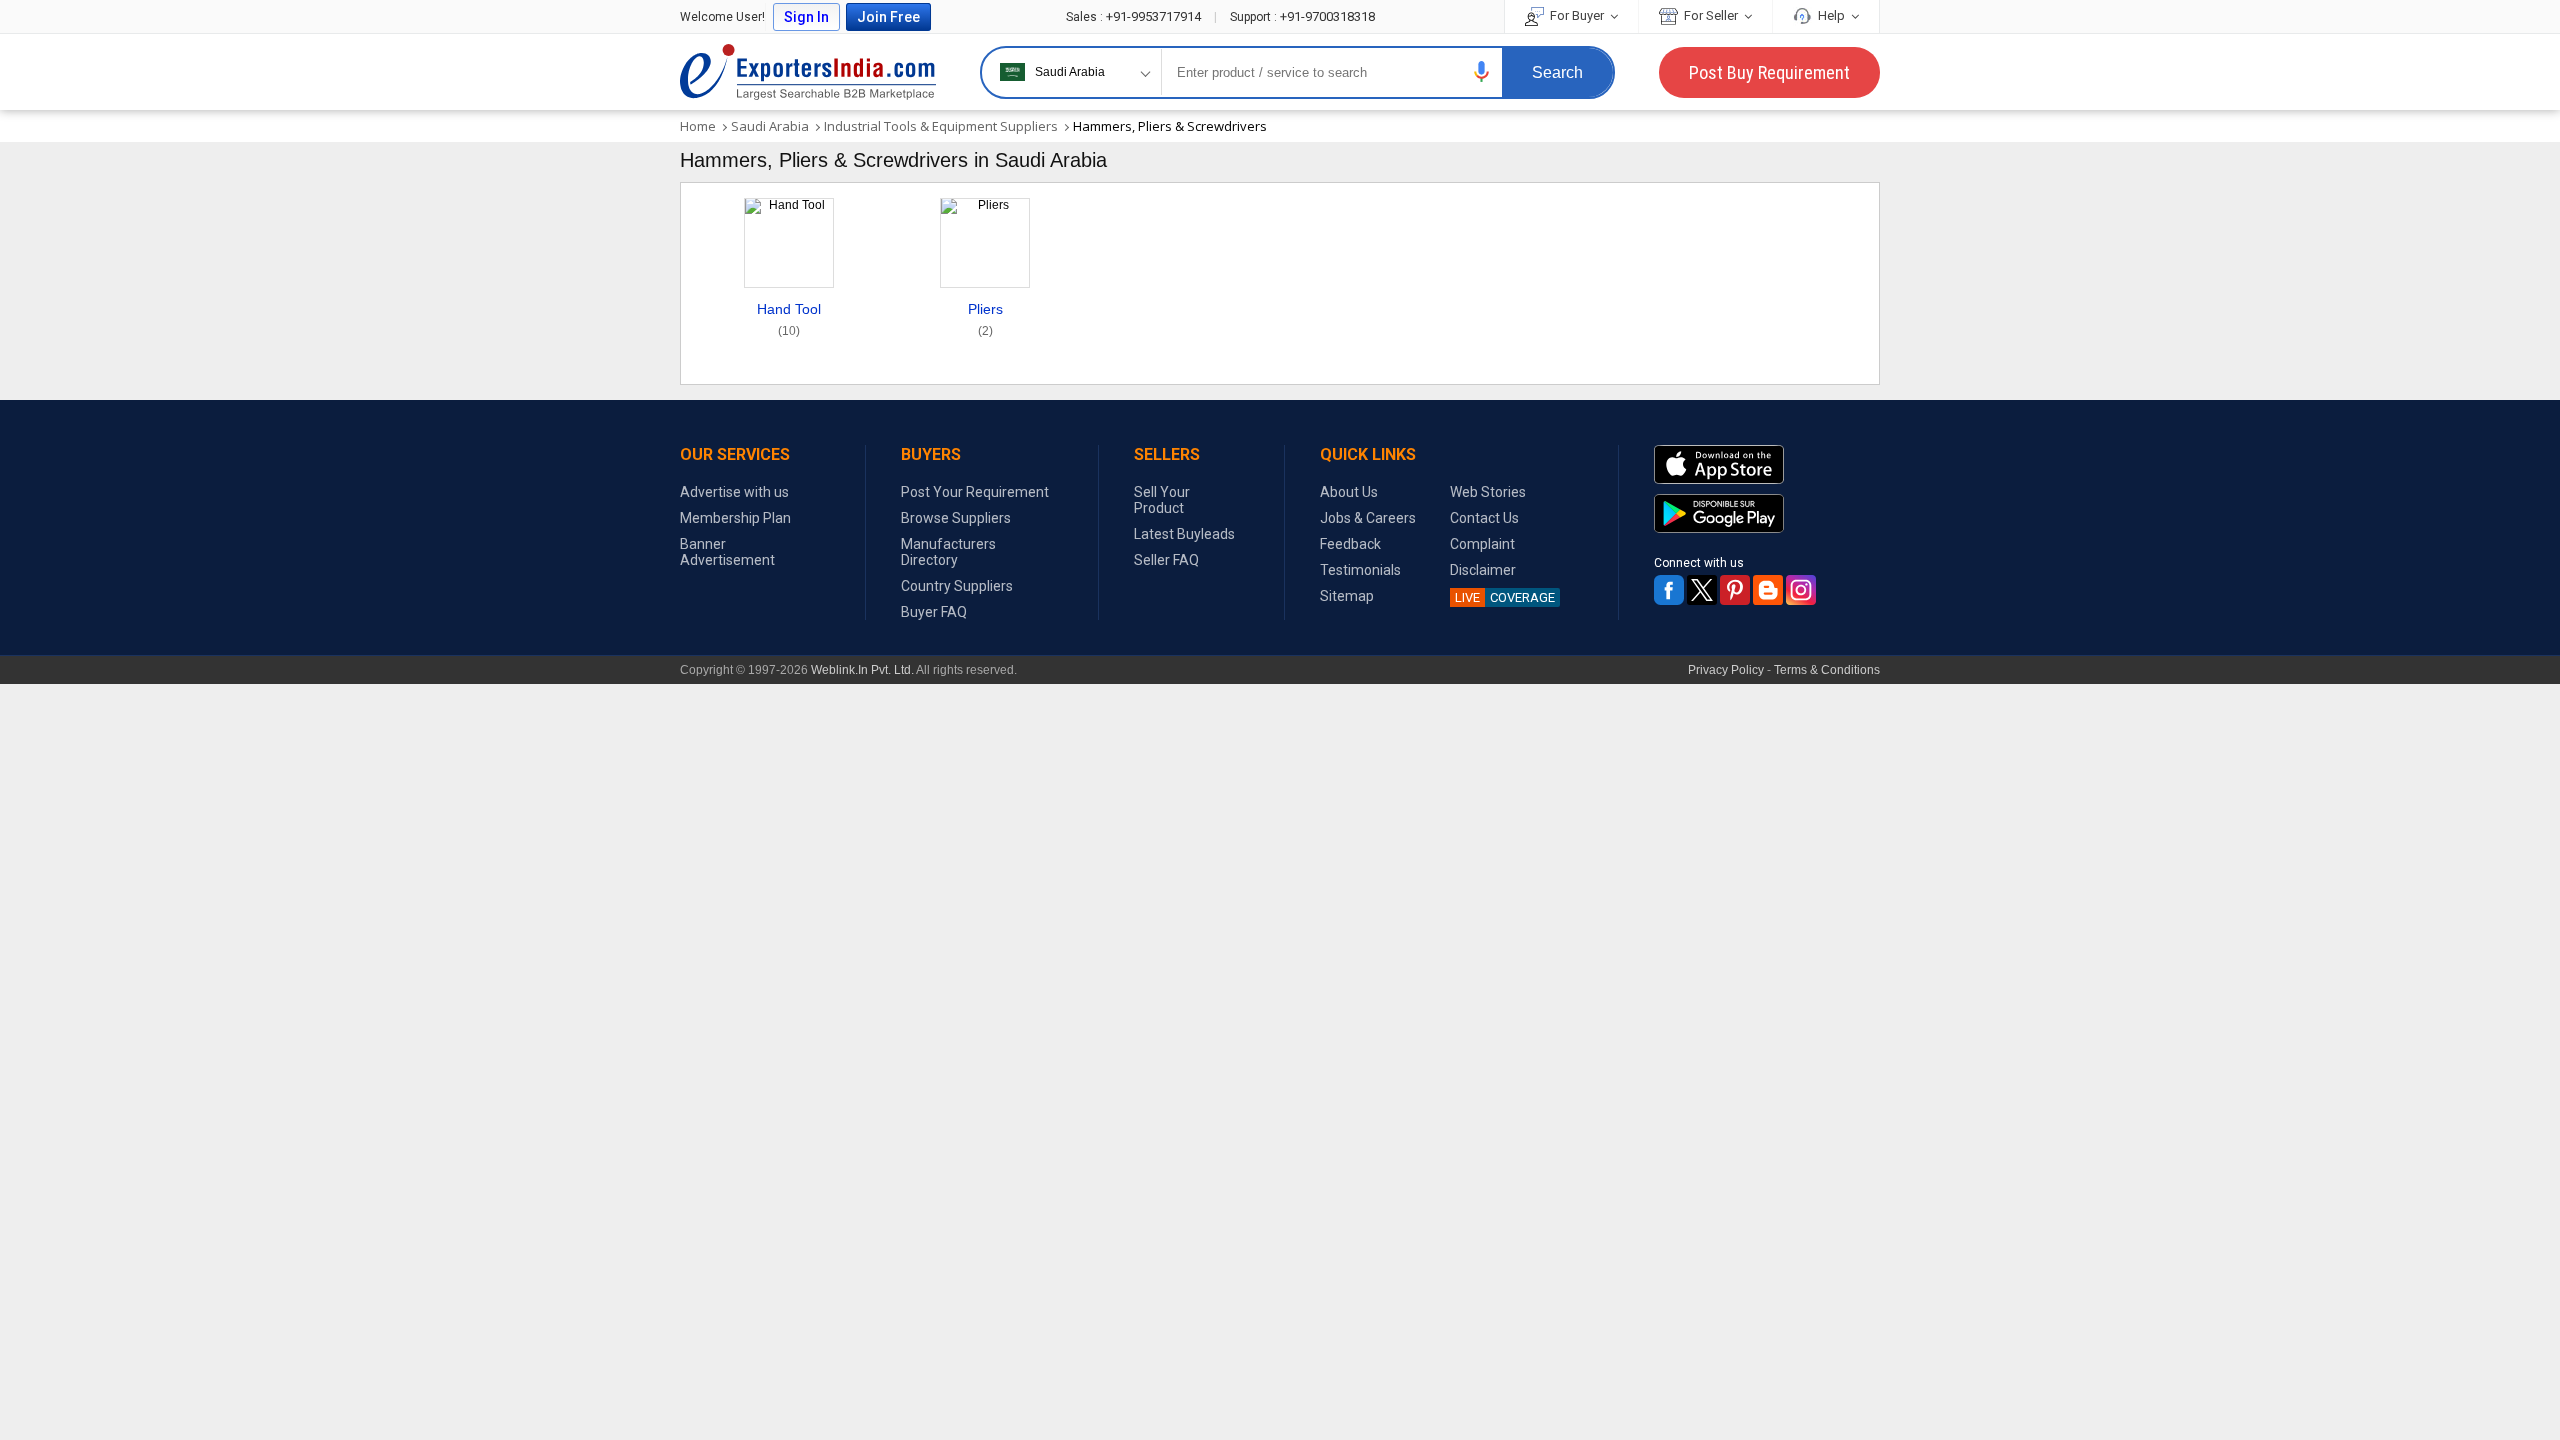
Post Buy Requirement (1769, 72)
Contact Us (1484, 518)
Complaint (1482, 544)
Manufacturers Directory (948, 552)
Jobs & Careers (1368, 518)
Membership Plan (735, 518)
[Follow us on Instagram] (1801, 590)
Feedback (1350, 544)
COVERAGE (1505, 597)
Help (1831, 15)
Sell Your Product (1162, 500)
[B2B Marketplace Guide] (1768, 590)
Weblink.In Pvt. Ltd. (862, 670)
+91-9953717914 (1135, 16)
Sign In (806, 17)
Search (1557, 72)
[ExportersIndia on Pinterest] (1735, 590)
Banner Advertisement (727, 552)
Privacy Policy (1726, 670)
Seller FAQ (1166, 560)
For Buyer (1577, 15)
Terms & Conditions (1827, 670)
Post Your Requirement (975, 492)
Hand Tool (789, 319)
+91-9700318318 (1302, 16)
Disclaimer (1483, 570)
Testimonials (1360, 570)
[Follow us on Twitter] (1702, 590)
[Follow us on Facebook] (1669, 590)
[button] (1482, 71)
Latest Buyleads (1184, 534)
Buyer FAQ (934, 612)
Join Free (888, 17)
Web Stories (1488, 492)
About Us (1349, 492)
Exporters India (808, 72)
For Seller (1711, 15)
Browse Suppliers (956, 518)
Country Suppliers (957, 586)
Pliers (985, 319)
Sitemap (1347, 596)
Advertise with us (734, 492)
